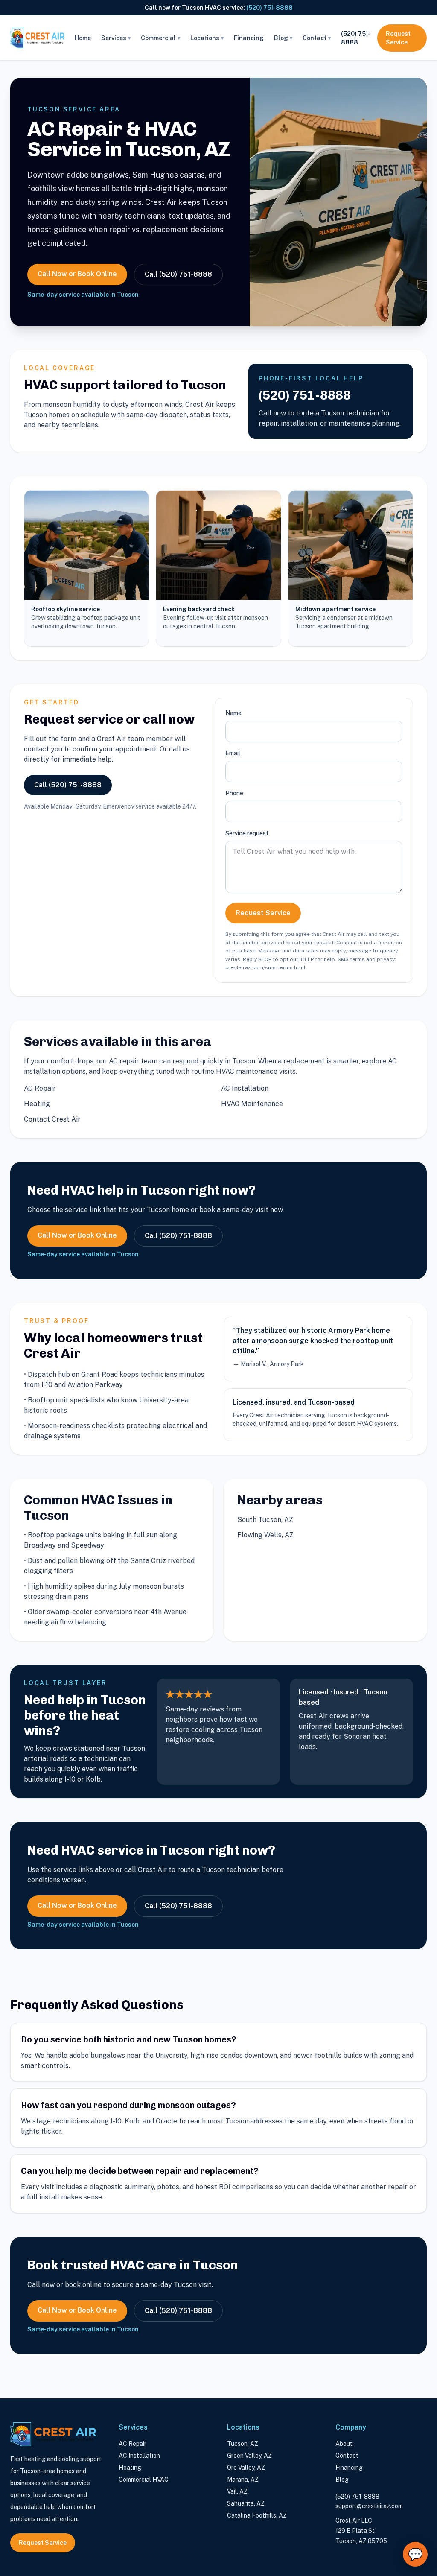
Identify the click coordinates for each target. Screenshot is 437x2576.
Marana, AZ (243, 2480)
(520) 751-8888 (269, 8)
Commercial (160, 38)
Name (233, 713)
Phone (234, 793)
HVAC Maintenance (252, 1104)
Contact (317, 38)
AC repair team (133, 1061)
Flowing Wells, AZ (265, 1535)
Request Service (398, 38)
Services (116, 38)
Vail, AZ (237, 2491)
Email (233, 753)
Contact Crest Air (52, 1119)
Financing (249, 38)
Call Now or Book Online (77, 274)
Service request (247, 833)
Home (83, 38)
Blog (283, 38)
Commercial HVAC (144, 2480)
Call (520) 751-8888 (178, 274)
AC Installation (245, 1088)
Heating (37, 1104)
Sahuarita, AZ (246, 2503)
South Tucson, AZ (265, 1520)
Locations (207, 38)
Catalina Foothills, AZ (257, 2515)
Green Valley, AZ (249, 2456)
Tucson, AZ (243, 2444)
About (344, 2444)
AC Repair (40, 1088)
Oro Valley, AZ (246, 2468)
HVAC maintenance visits (256, 1071)
